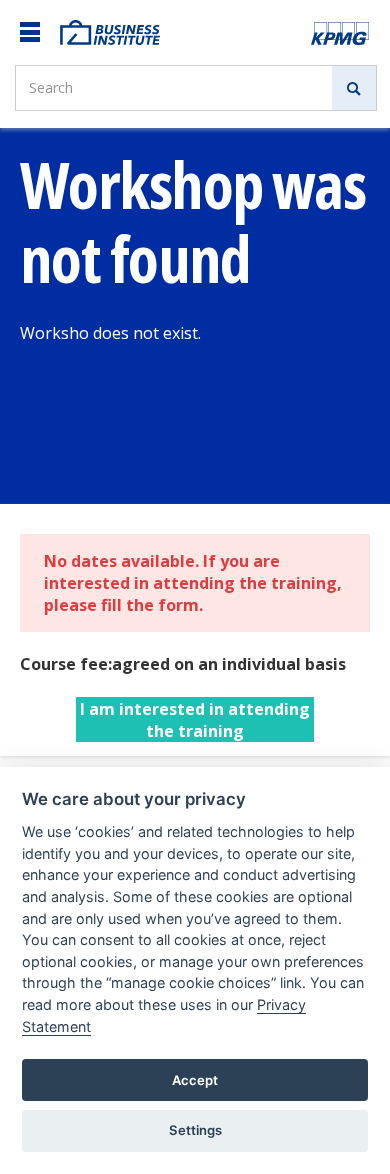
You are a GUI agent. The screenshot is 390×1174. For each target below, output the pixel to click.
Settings (195, 1130)
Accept (195, 1080)
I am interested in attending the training (195, 720)
